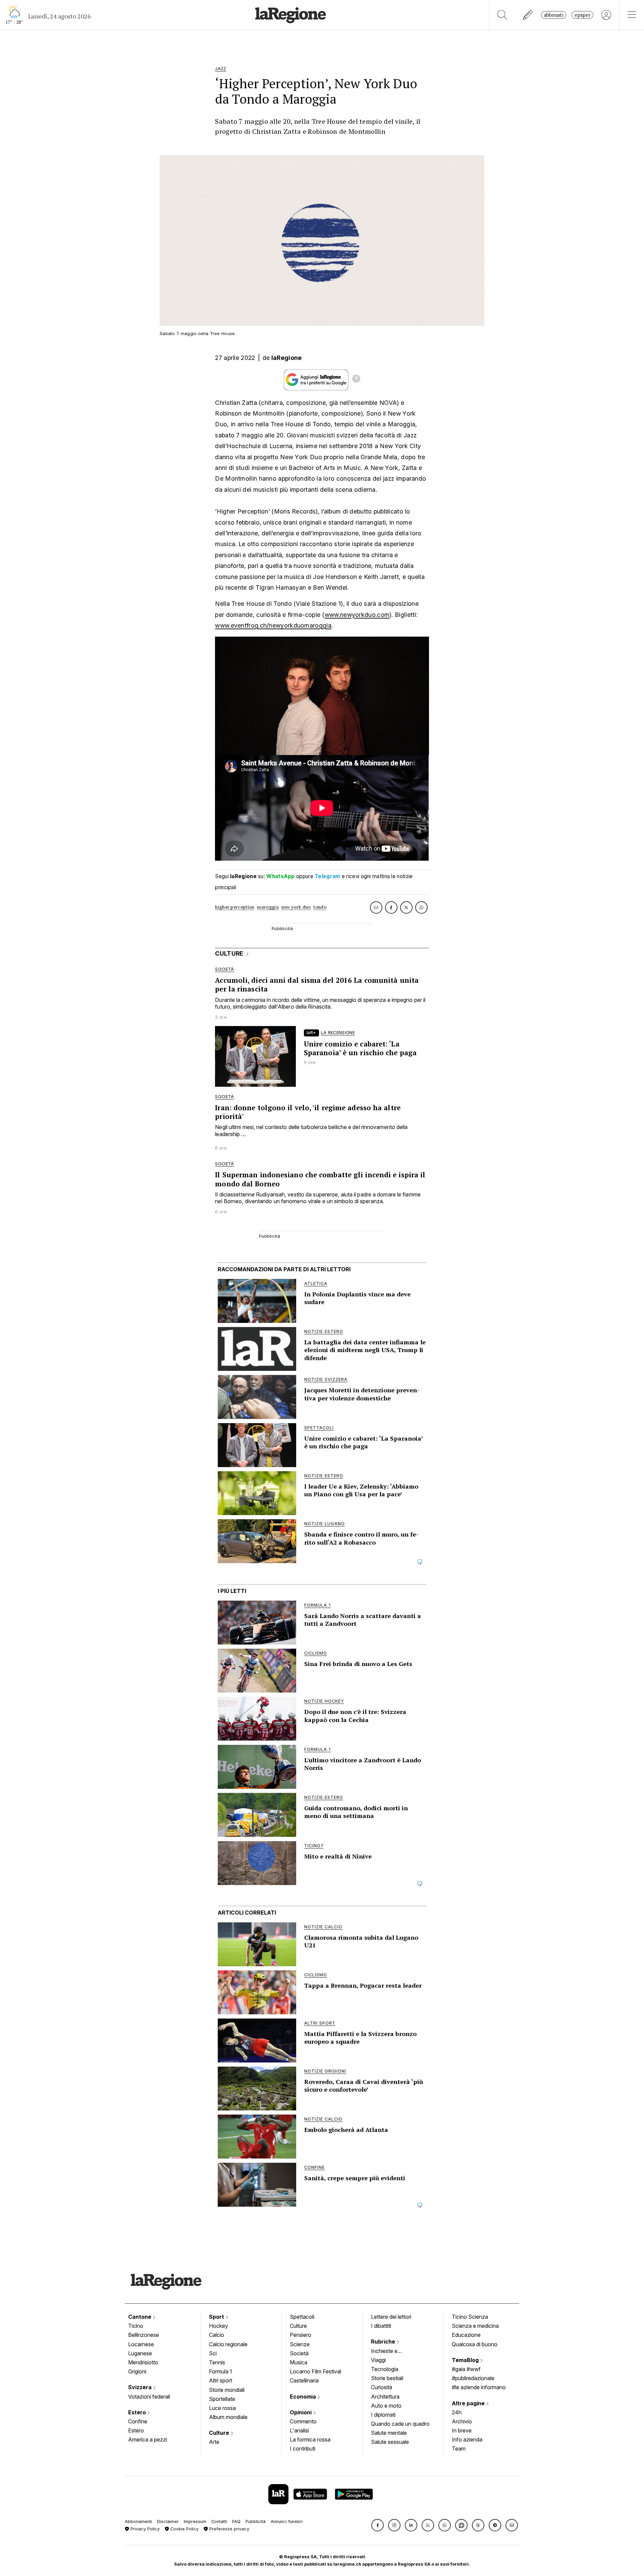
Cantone (140, 2317)
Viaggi (378, 2360)
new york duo (296, 907)
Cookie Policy (184, 2529)
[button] (378, 2525)
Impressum (195, 2521)
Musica (299, 2362)
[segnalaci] (528, 15)
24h (457, 2412)
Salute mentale (389, 2433)
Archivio (462, 2421)
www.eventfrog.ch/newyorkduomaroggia (273, 625)
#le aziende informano (479, 2387)
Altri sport (221, 2380)
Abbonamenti (138, 2521)
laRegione (287, 358)
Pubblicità (256, 2521)
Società (299, 2353)
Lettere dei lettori (391, 2317)
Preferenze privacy (229, 2529)
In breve (462, 2430)
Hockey (219, 2326)
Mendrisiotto (143, 2362)
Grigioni (137, 2371)
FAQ (236, 2521)
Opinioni (301, 2412)
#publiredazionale (473, 2378)
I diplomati (383, 2415)
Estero (138, 2412)
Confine (138, 2421)
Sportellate (222, 2399)
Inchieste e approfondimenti (391, 2352)
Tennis (217, 2362)
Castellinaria (304, 2380)
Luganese (140, 2353)
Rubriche (384, 2342)
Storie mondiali (227, 2390)
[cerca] (502, 15)
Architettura (385, 2397)
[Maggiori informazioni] (356, 380)
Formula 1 (221, 2371)
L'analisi (299, 2430)
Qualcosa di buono (475, 2344)
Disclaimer (168, 2521)
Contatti (219, 2521)
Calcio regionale (228, 2344)
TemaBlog (466, 2360)
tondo (320, 907)
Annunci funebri (287, 2521)
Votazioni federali (149, 2397)
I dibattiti (381, 2326)
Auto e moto (386, 2406)
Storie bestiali (387, 2378)
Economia (304, 2397)
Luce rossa (222, 2408)
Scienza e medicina (475, 2326)
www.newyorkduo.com (357, 615)
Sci (213, 2353)
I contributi (303, 2449)
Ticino (136, 2326)
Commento (303, 2421)
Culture (220, 2433)
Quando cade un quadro (400, 2424)
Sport (217, 2317)
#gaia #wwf (466, 2369)
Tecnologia (385, 2369)
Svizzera (141, 2387)
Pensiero (301, 2335)
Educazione (466, 2335)
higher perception (235, 907)
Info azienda (467, 2439)
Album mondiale (228, 2417)
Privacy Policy (144, 2529)
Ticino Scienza (470, 2317)
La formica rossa (310, 2439)
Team (459, 2449)
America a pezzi (148, 2439)
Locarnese (141, 2344)
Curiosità (382, 2387)
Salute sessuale (390, 2442)
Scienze (300, 2344)
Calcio (217, 2335)
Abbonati (554, 15)
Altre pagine (469, 2403)
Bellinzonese (144, 2335)
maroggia (268, 907)
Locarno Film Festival (315, 2371)
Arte (214, 2442)
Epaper (582, 15)
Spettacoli (302, 2317)
